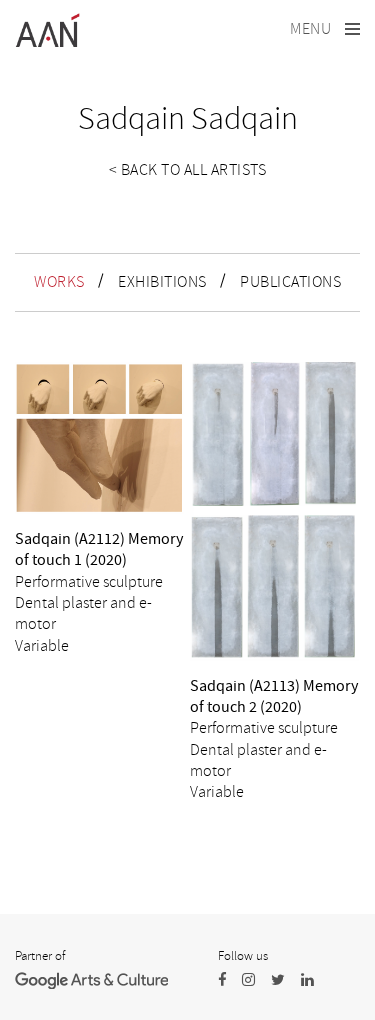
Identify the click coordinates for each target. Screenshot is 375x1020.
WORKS (59, 282)
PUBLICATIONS (290, 282)
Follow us (243, 956)
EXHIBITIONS (162, 282)
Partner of (40, 956)
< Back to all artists (188, 170)
